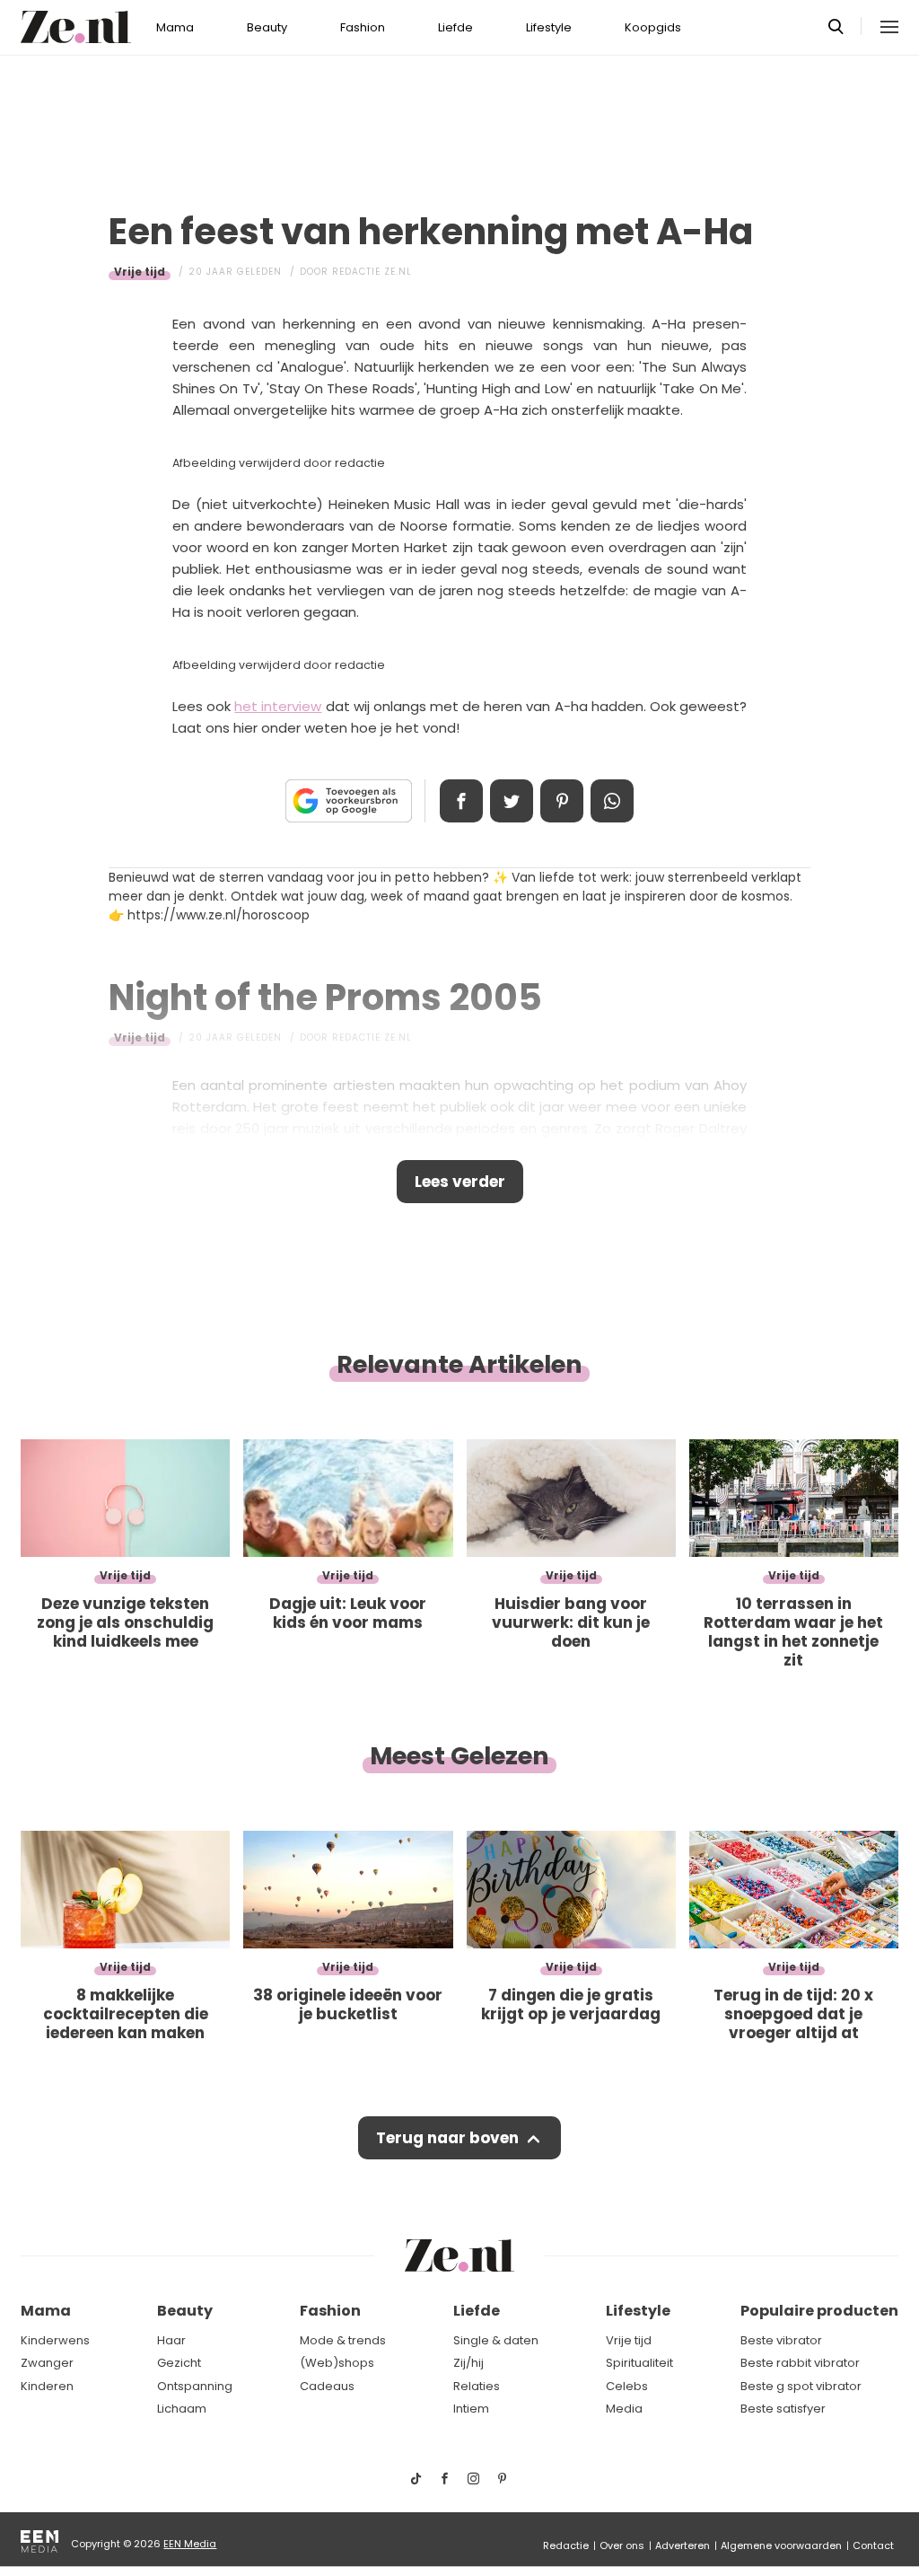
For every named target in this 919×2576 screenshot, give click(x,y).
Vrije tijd (140, 272)
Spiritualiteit (639, 2363)
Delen (461, 801)
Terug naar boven (447, 2138)
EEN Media (190, 2544)
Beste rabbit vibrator (800, 2363)
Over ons (622, 2545)
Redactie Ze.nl (372, 272)
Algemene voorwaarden (781, 2545)
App (612, 801)
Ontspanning (195, 2386)
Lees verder (460, 1182)
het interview (278, 706)
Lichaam (182, 2409)
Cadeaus (327, 2386)
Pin (562, 801)
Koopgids (653, 27)
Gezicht (179, 2363)
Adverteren (683, 2545)
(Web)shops (337, 2363)
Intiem (471, 2409)
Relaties (477, 2386)
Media (624, 2409)
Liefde (455, 27)
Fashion (363, 27)
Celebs (627, 2386)
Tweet (512, 801)
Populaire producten (819, 2311)
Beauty (267, 27)
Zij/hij (468, 2363)
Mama (175, 27)
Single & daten (496, 2340)
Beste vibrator (781, 2340)
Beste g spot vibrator (801, 2386)
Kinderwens (55, 2340)
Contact (873, 2545)
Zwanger (47, 2363)
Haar (171, 2340)
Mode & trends (343, 2340)
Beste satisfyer (783, 2409)
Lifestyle (549, 27)
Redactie (566, 2545)
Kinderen (47, 2386)
